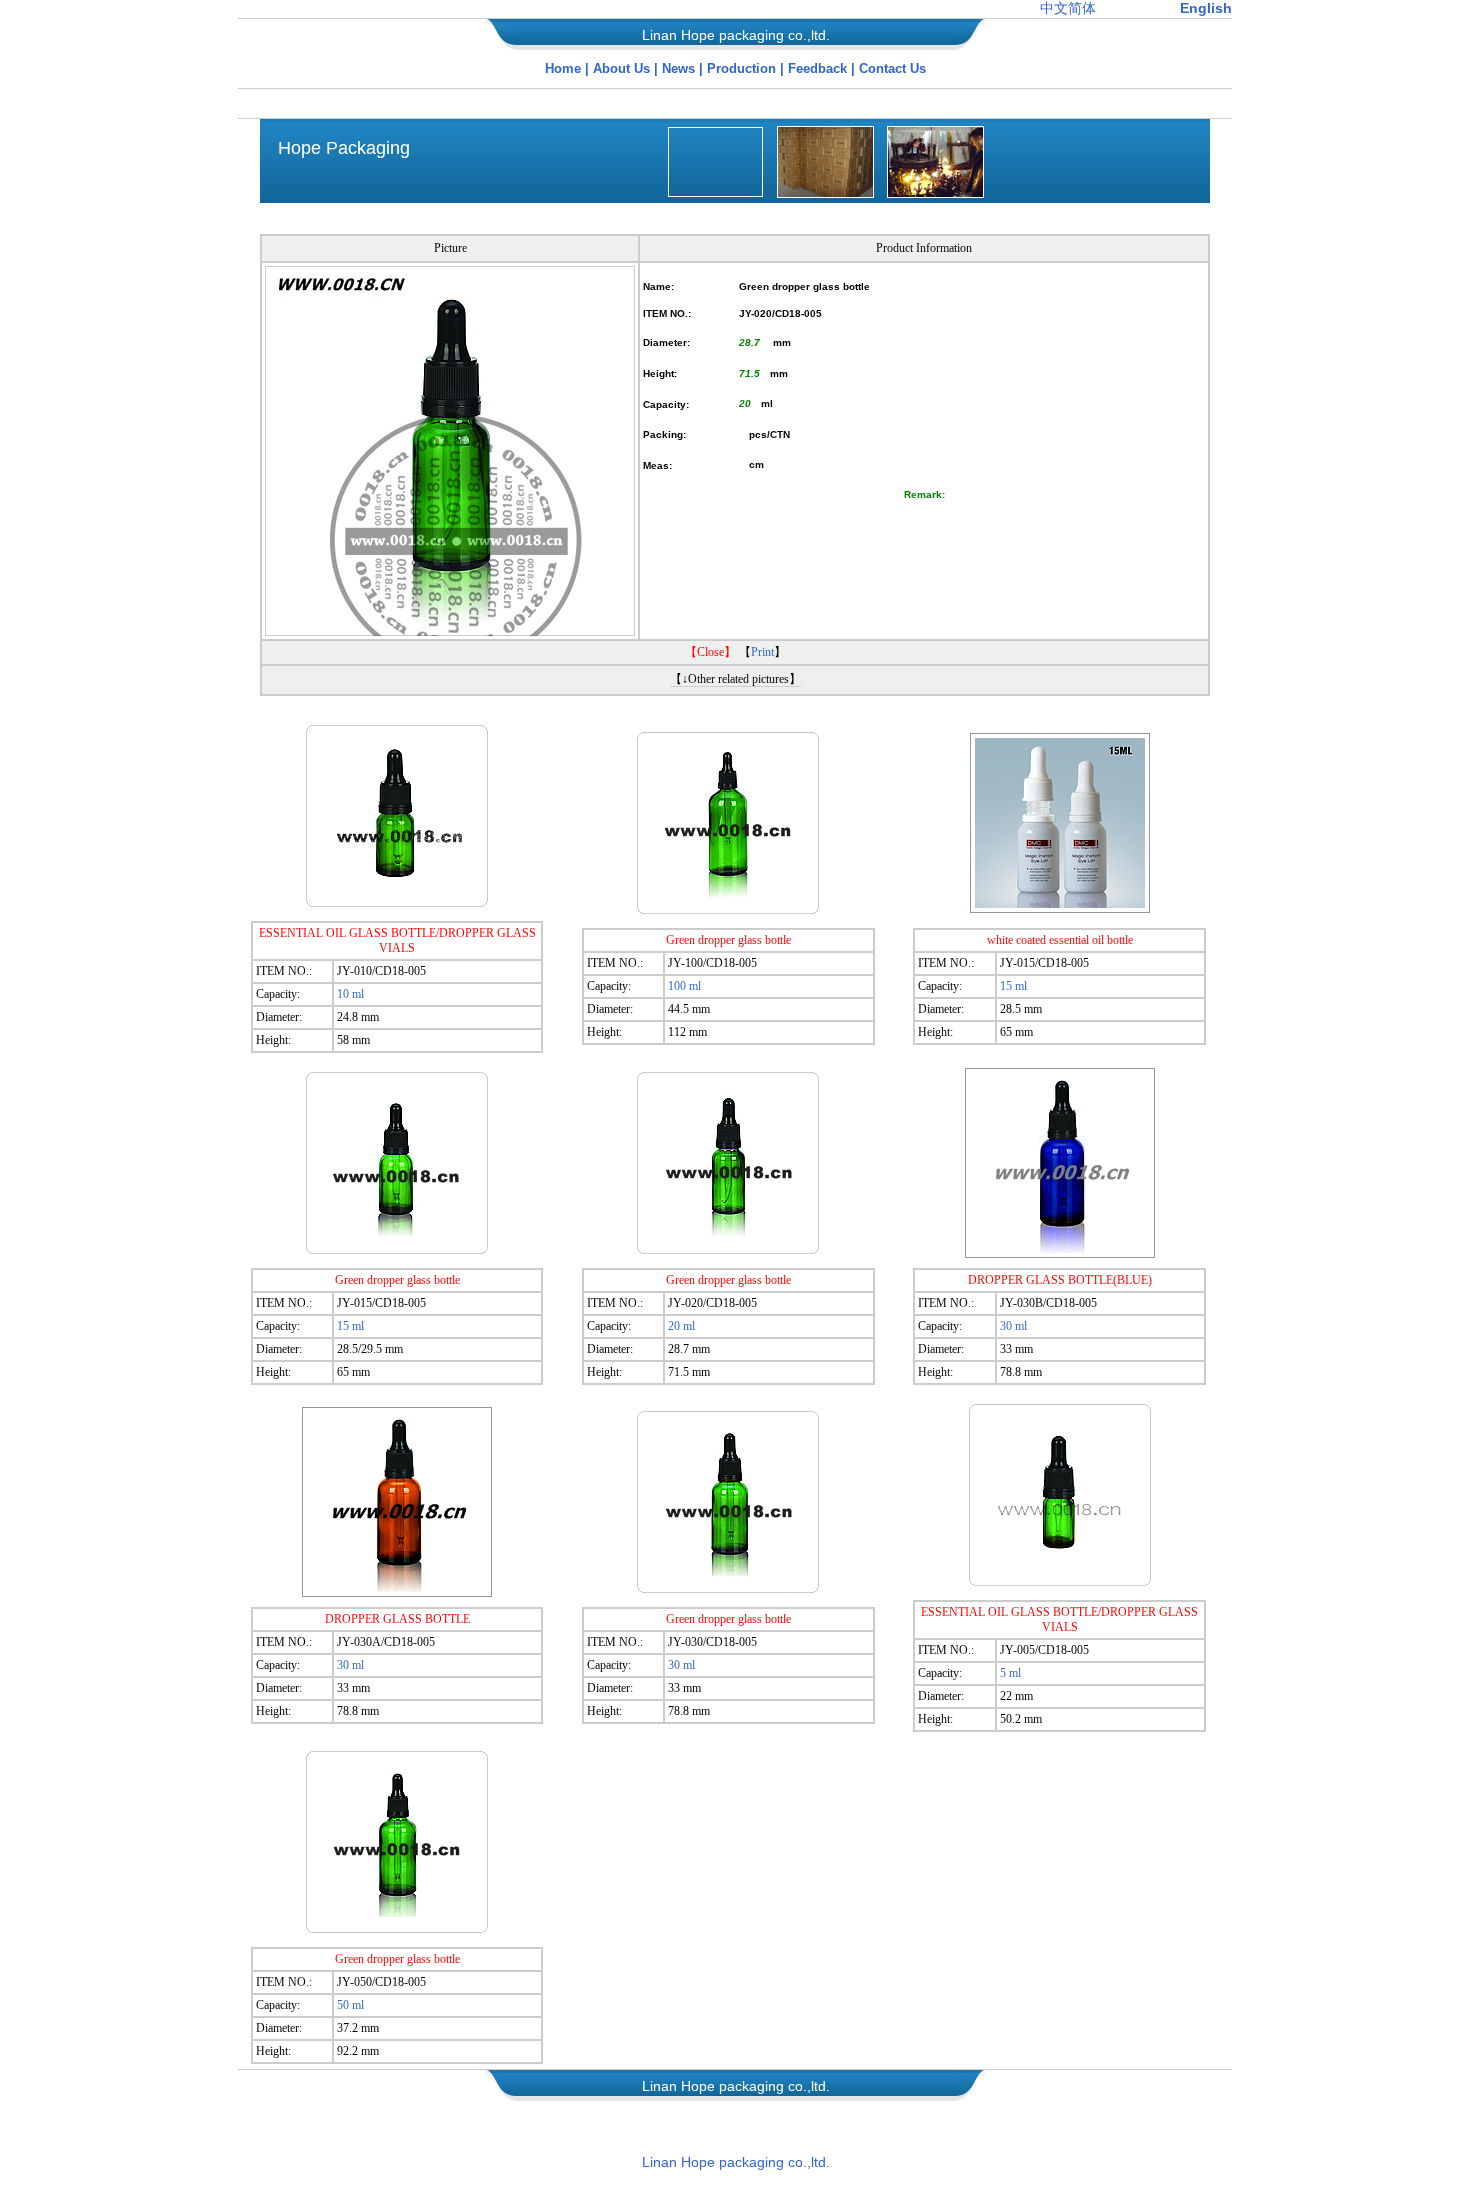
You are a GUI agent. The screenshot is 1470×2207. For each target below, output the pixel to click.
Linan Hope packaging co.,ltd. (736, 2162)
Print (762, 652)
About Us (621, 68)
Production (743, 68)
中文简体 (1068, 8)
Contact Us (892, 68)
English (1206, 8)
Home (563, 68)
